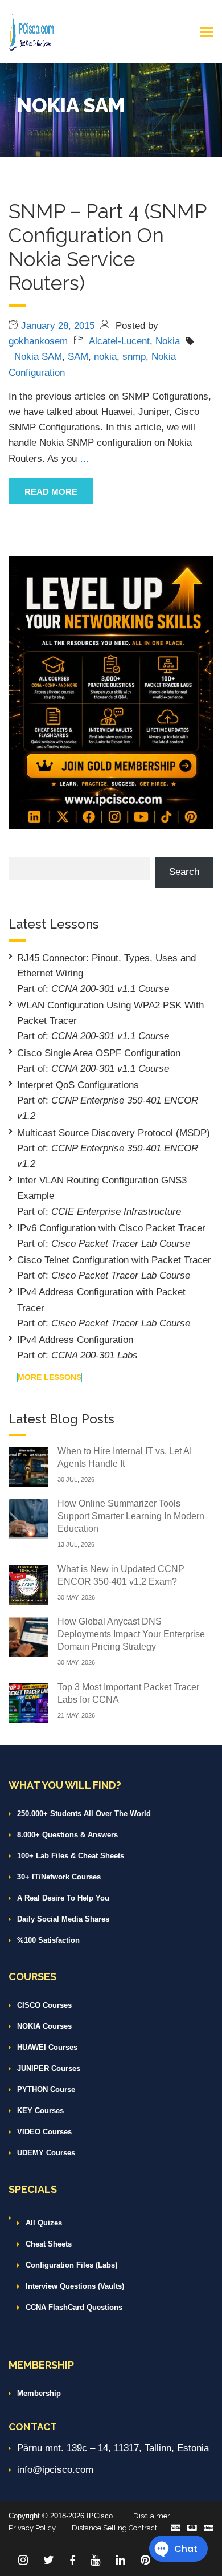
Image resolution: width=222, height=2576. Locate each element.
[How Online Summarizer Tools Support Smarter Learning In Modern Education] (28, 1518)
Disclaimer (152, 2516)
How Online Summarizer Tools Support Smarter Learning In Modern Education (131, 1516)
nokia (105, 357)
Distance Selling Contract (114, 2528)
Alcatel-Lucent (119, 341)
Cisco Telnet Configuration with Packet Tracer (114, 1260)
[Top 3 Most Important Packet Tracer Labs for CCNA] (28, 1702)
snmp (134, 357)
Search (184, 872)
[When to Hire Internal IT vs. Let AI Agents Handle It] (28, 1466)
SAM (78, 357)
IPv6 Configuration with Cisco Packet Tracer (111, 1228)
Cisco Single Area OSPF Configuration (99, 1053)
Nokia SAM (38, 357)
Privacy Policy (32, 2528)
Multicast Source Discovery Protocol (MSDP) (114, 1133)
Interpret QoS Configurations (78, 1085)
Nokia (168, 341)
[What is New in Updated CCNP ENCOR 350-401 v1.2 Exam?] (28, 1584)
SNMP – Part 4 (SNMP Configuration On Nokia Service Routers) (107, 247)
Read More (51, 492)
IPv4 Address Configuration (75, 1340)
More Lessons (50, 1377)
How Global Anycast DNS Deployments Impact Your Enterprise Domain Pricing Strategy (131, 1634)
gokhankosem (38, 341)
